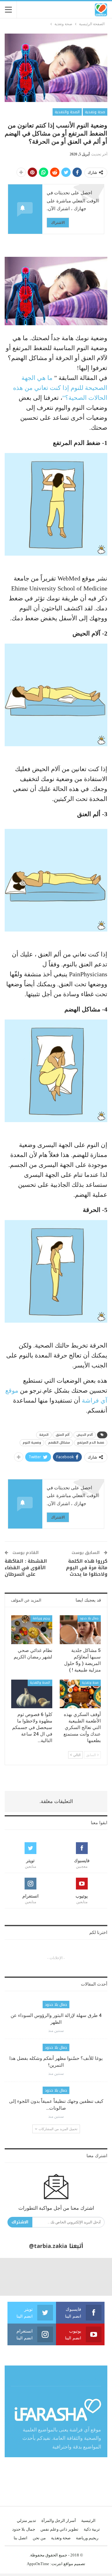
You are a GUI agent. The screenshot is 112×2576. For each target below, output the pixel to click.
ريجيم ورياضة (41, 1618)
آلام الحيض (85, 1435)
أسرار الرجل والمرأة (59, 2521)
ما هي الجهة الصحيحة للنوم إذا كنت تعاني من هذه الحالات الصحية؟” (60, 388)
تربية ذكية (92, 2529)
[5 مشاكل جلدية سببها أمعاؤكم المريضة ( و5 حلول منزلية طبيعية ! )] (80, 1630)
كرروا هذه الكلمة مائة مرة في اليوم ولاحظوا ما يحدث (87, 1568)
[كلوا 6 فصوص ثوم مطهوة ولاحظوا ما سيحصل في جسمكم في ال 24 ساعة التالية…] (32, 1694)
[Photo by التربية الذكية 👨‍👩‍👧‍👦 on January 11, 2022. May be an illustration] (93, 2277)
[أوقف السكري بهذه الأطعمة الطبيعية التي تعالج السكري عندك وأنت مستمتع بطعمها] (80, 1694)
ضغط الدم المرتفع (91, 1443)
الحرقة (44, 1435)
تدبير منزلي (26, 2521)
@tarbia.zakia (48, 2246)
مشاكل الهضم (59, 1443)
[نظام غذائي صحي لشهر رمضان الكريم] (32, 1630)
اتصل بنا (21, 2538)
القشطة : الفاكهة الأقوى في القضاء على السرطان (26, 1568)
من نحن (39, 2538)
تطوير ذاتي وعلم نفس (59, 2529)
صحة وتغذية (95, 112)
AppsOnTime (38, 2564)
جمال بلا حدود (89, 1618)
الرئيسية (88, 2521)
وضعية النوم (32, 1443)
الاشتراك (58, 222)
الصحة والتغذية (67, 112)
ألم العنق (63, 1435)
